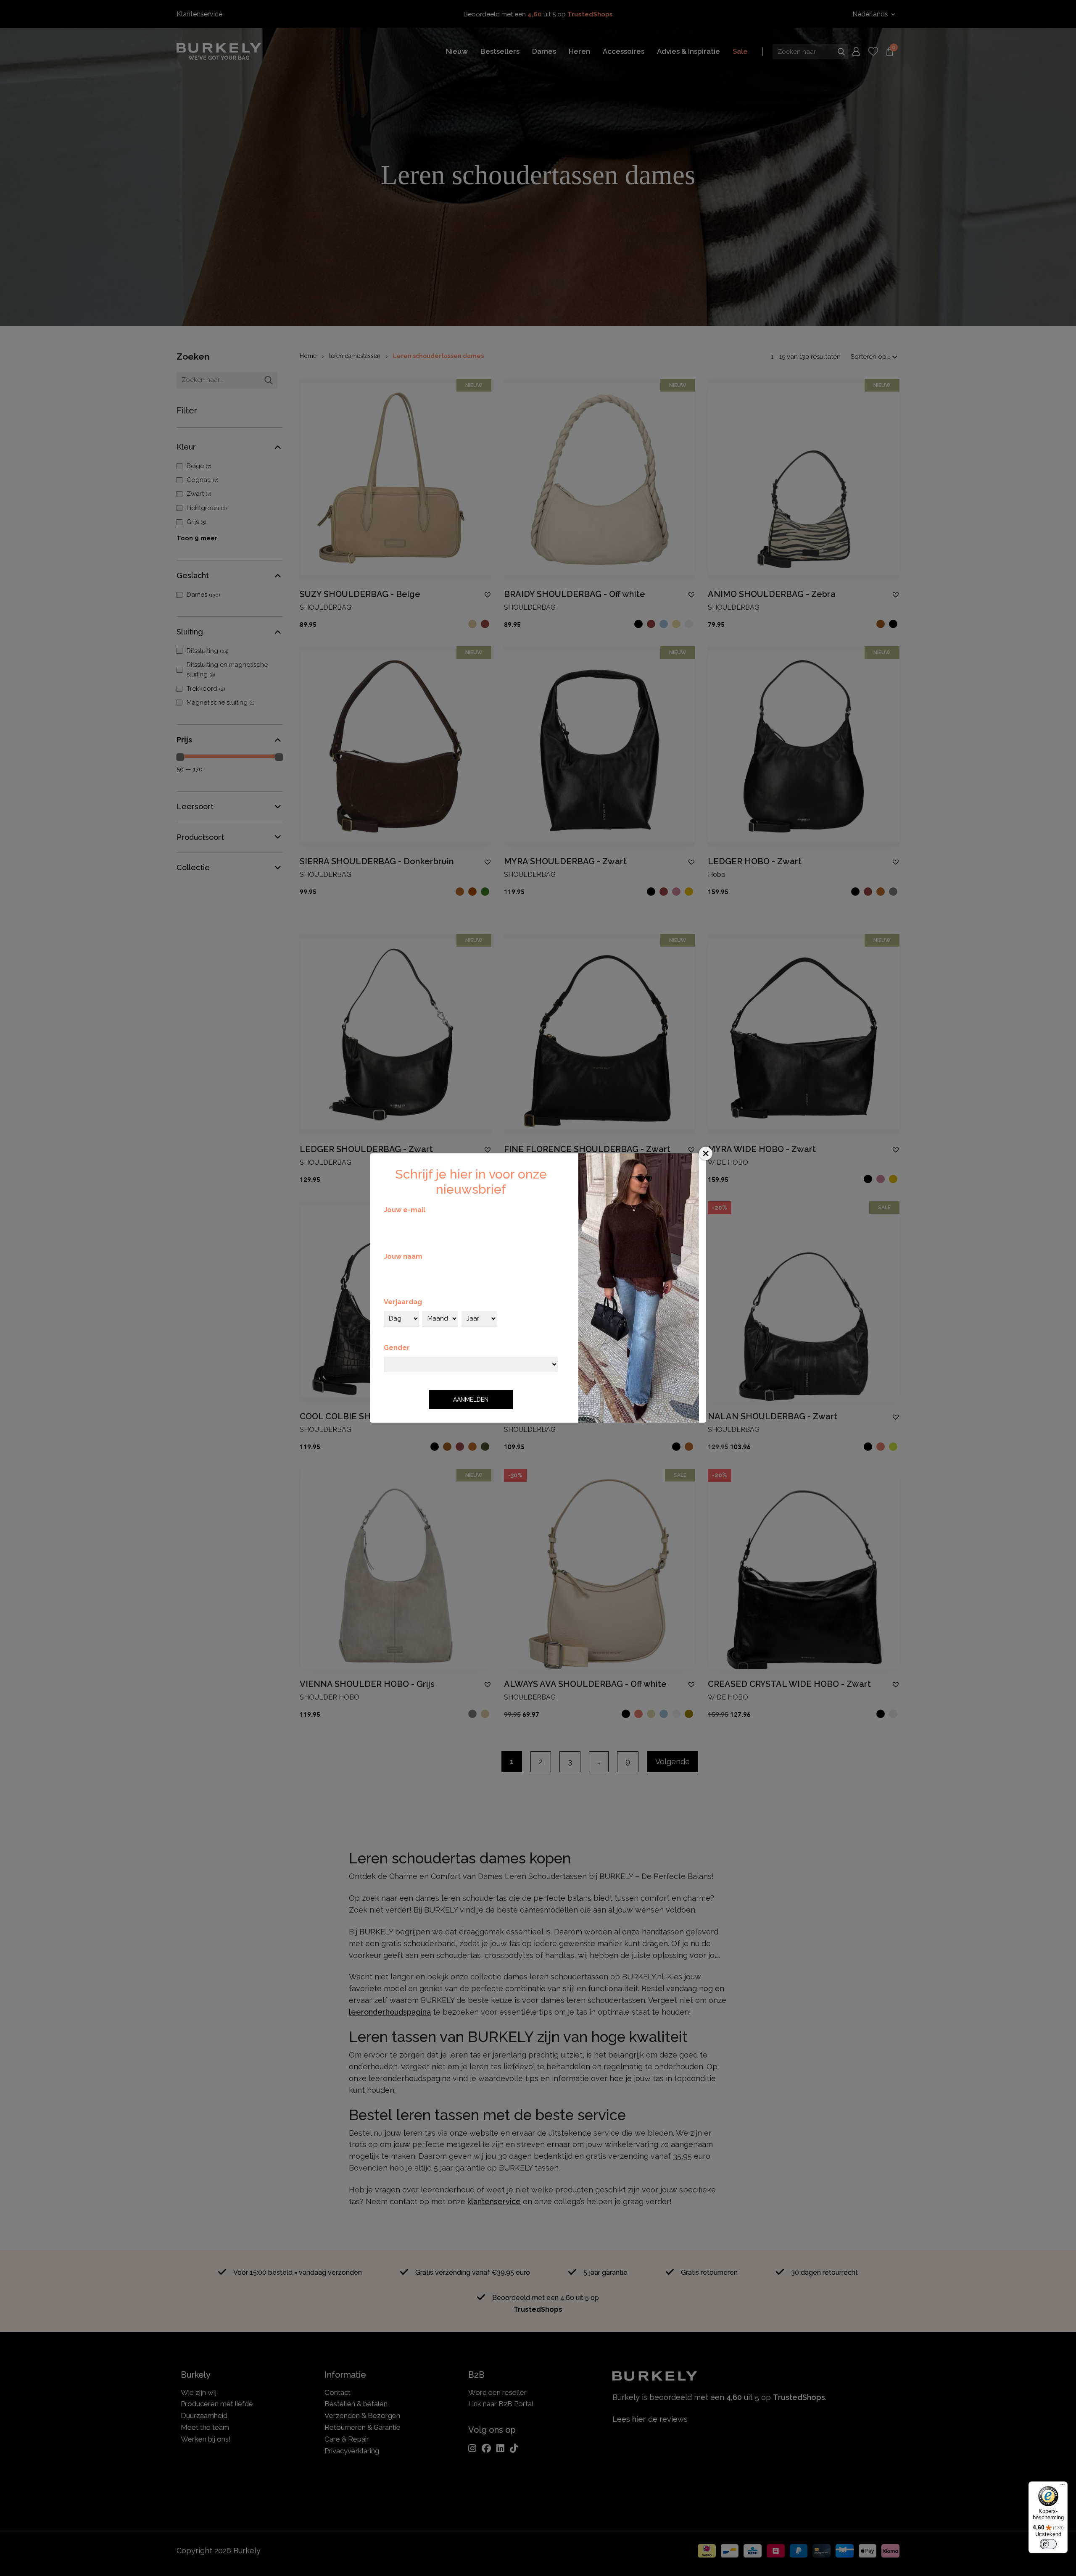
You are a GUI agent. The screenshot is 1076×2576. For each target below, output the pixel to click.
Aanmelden (471, 1400)
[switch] (1048, 2544)
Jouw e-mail (405, 1210)
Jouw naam (403, 1256)
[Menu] (1063, 2487)
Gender (397, 1348)
